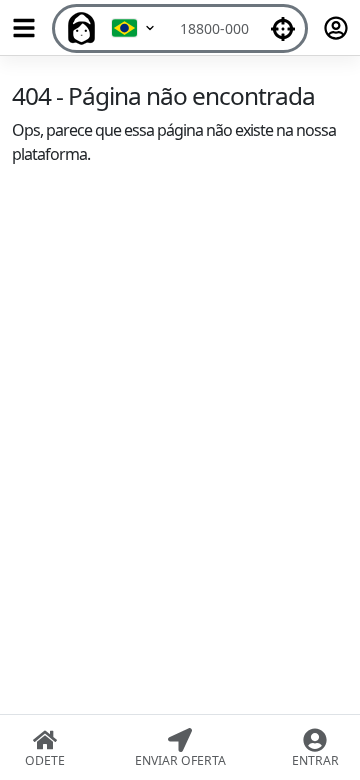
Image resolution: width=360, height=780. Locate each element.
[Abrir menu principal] (24, 28)
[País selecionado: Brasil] (134, 28)
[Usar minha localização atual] (283, 28)
